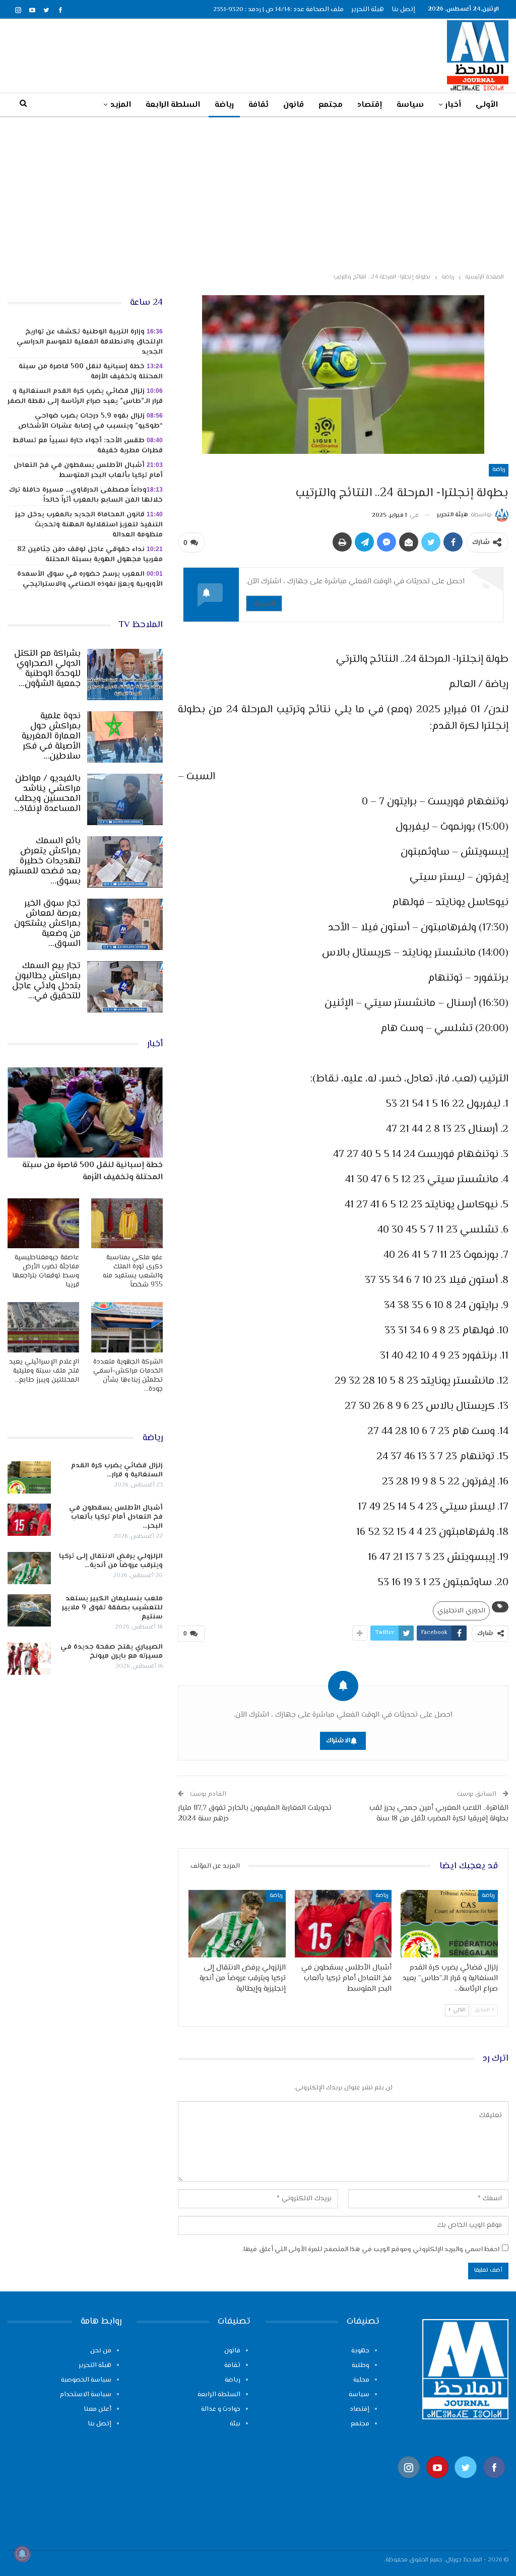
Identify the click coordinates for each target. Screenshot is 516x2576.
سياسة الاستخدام (86, 2395)
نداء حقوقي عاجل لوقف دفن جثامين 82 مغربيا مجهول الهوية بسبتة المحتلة (90, 555)
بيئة (235, 2424)
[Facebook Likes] (495, 2484)
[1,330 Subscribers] (438, 2484)
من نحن (101, 2351)
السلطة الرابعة (173, 105)
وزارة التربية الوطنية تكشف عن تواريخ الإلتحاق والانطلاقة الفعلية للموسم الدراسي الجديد (90, 342)
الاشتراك (264, 603)
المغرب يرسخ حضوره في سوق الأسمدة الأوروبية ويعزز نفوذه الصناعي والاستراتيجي (90, 579)
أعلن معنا (98, 2409)
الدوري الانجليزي (461, 1611)
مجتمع (331, 105)
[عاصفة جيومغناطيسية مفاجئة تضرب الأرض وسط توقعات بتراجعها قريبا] (43, 1223)
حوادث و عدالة (221, 2409)
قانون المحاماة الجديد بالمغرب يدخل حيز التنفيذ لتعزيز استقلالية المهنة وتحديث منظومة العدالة (89, 525)
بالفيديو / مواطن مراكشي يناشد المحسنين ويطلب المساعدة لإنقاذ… (47, 794)
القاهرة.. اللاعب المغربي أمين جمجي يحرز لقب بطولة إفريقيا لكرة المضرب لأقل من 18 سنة (439, 1813)
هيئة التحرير (368, 10)
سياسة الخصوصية (86, 2380)
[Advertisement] (258, 193)
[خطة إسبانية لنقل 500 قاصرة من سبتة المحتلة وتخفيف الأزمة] (85, 1112)
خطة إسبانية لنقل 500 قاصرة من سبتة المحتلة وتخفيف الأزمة (91, 372)
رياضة (224, 105)
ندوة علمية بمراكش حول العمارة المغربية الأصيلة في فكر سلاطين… (51, 736)
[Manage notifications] (22, 2554)
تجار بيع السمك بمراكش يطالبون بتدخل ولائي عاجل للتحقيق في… (46, 981)
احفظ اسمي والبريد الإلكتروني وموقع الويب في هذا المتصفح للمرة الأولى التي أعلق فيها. (371, 2250)
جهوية (360, 2351)
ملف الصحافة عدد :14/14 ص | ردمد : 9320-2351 (278, 10)
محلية (361, 2380)
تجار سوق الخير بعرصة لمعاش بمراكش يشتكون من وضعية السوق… (47, 924)
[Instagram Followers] (409, 2484)
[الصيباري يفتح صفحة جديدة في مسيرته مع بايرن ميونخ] (29, 1659)
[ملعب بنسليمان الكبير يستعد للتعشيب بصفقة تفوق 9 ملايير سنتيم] (29, 1610)
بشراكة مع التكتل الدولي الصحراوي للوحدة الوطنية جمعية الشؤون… (47, 669)
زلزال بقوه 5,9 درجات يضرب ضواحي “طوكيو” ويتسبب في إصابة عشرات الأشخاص (90, 421)
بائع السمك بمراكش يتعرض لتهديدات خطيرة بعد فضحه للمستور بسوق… (45, 861)
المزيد (121, 105)
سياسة (410, 105)
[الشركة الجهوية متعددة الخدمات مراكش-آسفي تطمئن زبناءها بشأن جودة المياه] (127, 1327)
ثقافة (259, 105)
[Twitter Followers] (466, 2484)
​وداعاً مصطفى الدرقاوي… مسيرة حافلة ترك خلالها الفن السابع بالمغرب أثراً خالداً (86, 495)
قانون (294, 105)
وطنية (361, 2365)
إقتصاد (370, 105)
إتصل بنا (403, 10)
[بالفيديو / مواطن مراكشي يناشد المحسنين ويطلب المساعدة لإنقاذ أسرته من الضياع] (125, 799)
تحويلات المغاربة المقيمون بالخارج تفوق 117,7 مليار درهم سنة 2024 (255, 1813)
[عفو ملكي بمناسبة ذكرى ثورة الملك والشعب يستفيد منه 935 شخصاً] (127, 1223)
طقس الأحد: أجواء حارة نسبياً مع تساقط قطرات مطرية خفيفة (88, 446)
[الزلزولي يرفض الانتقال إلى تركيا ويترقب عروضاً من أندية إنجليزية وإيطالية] (237, 1924)
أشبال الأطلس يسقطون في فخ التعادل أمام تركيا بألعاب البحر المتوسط (88, 470)
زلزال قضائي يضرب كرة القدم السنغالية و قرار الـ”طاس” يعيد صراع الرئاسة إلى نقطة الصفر (85, 396)
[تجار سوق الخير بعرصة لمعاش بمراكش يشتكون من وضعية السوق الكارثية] (125, 924)
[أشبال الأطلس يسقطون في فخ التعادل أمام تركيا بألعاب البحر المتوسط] (343, 1924)
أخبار (453, 105)
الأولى (487, 105)
